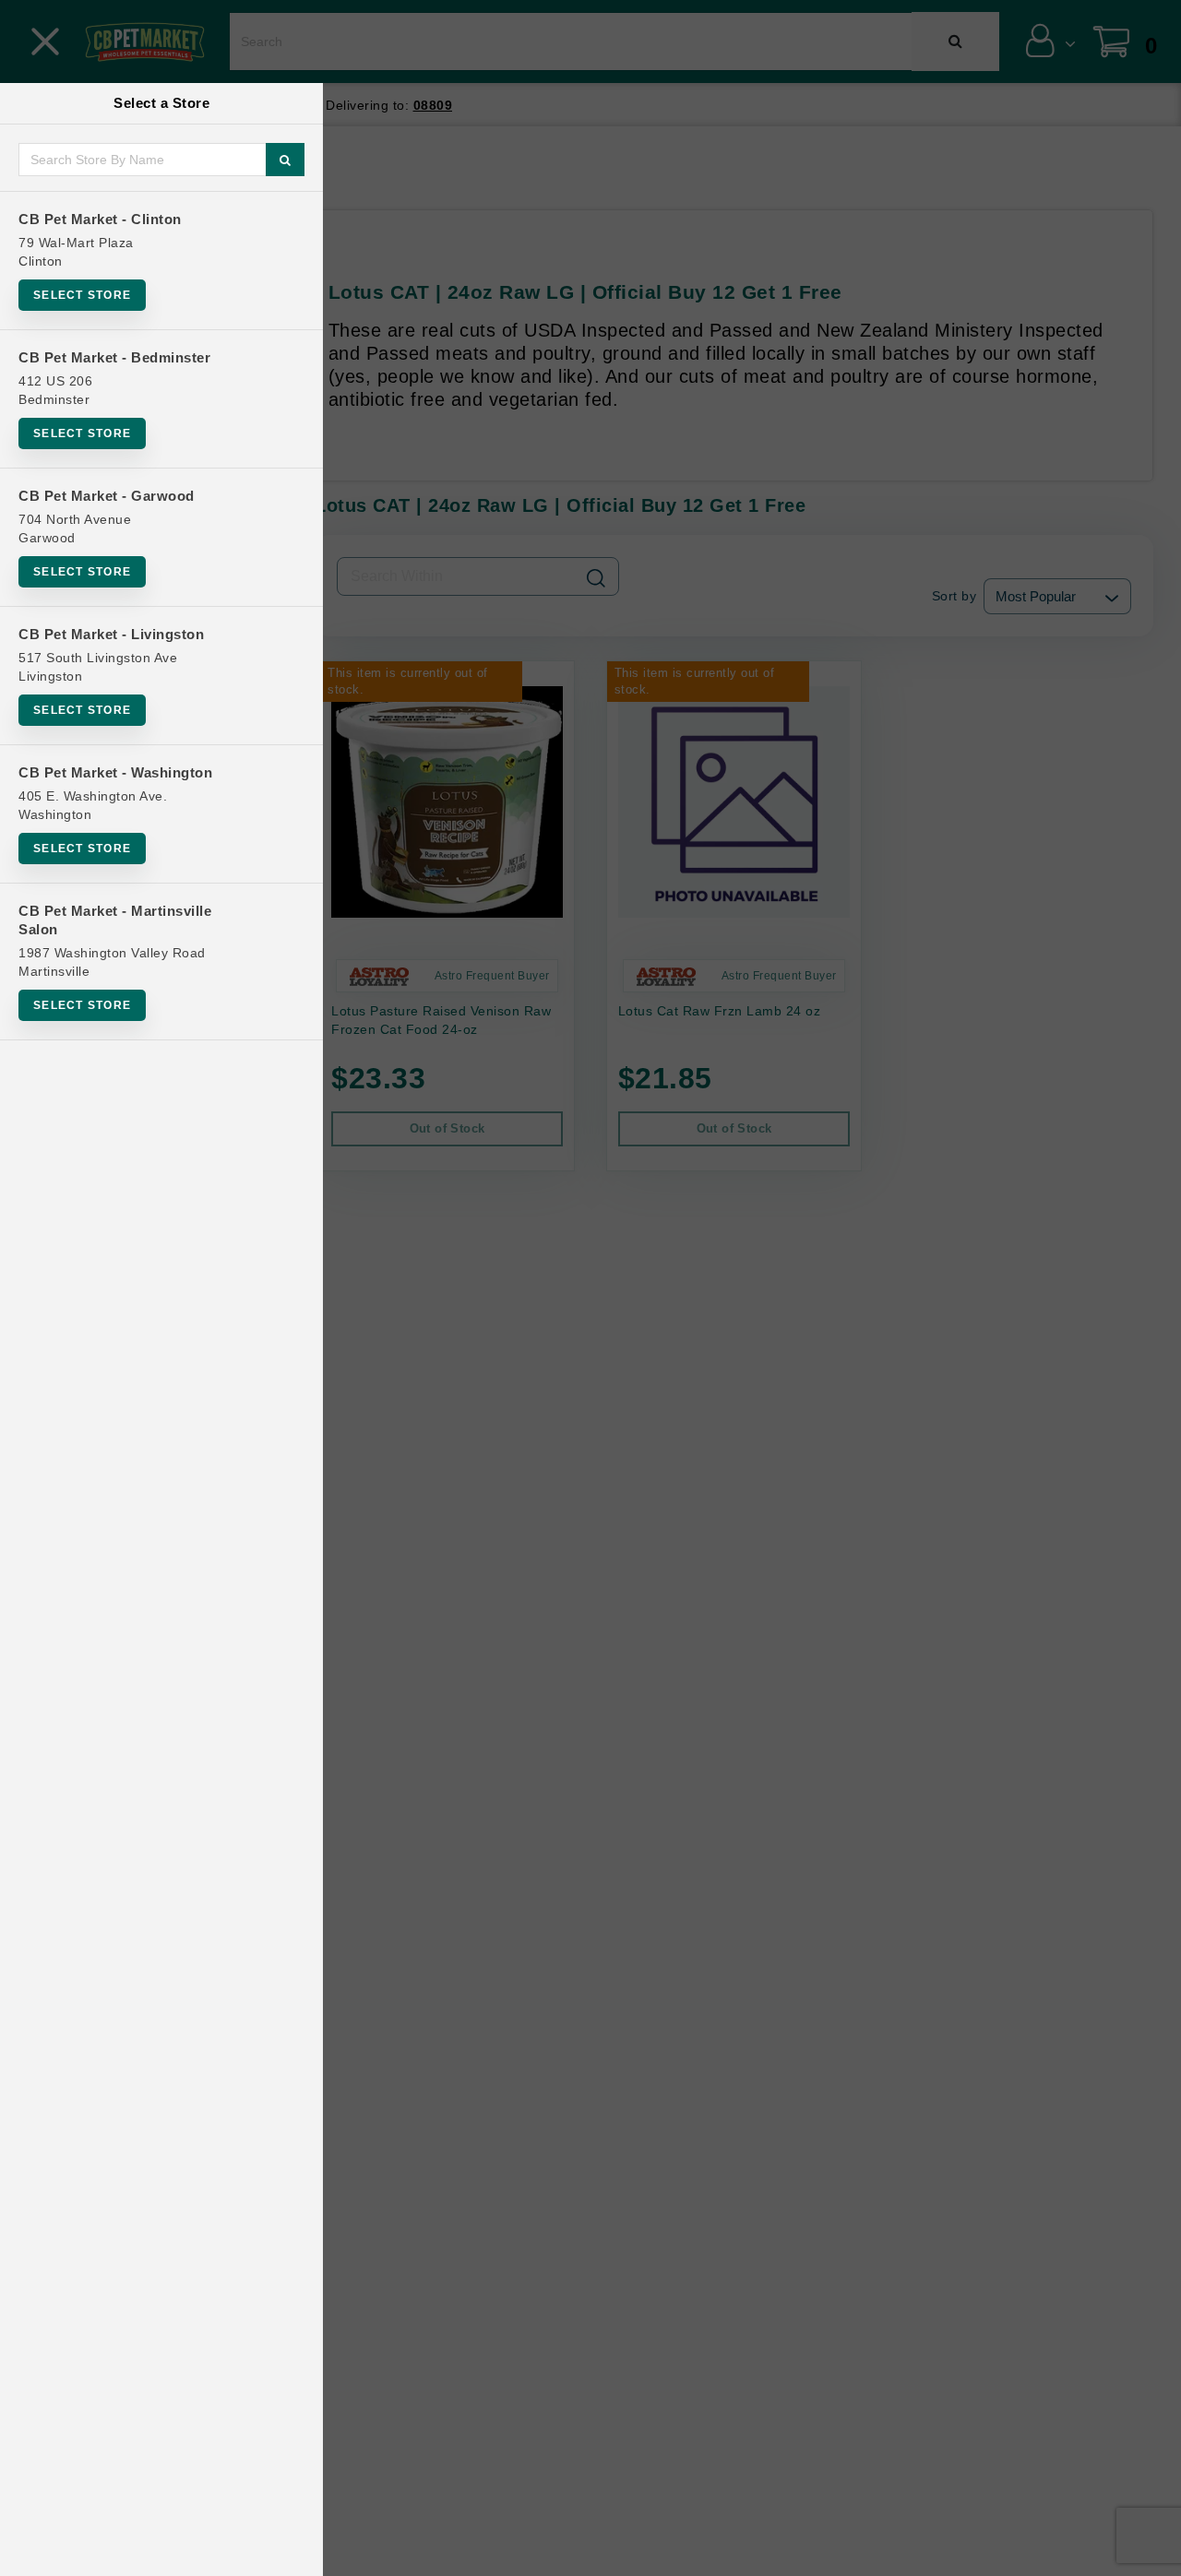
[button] (1149, 2555)
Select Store (82, 295)
